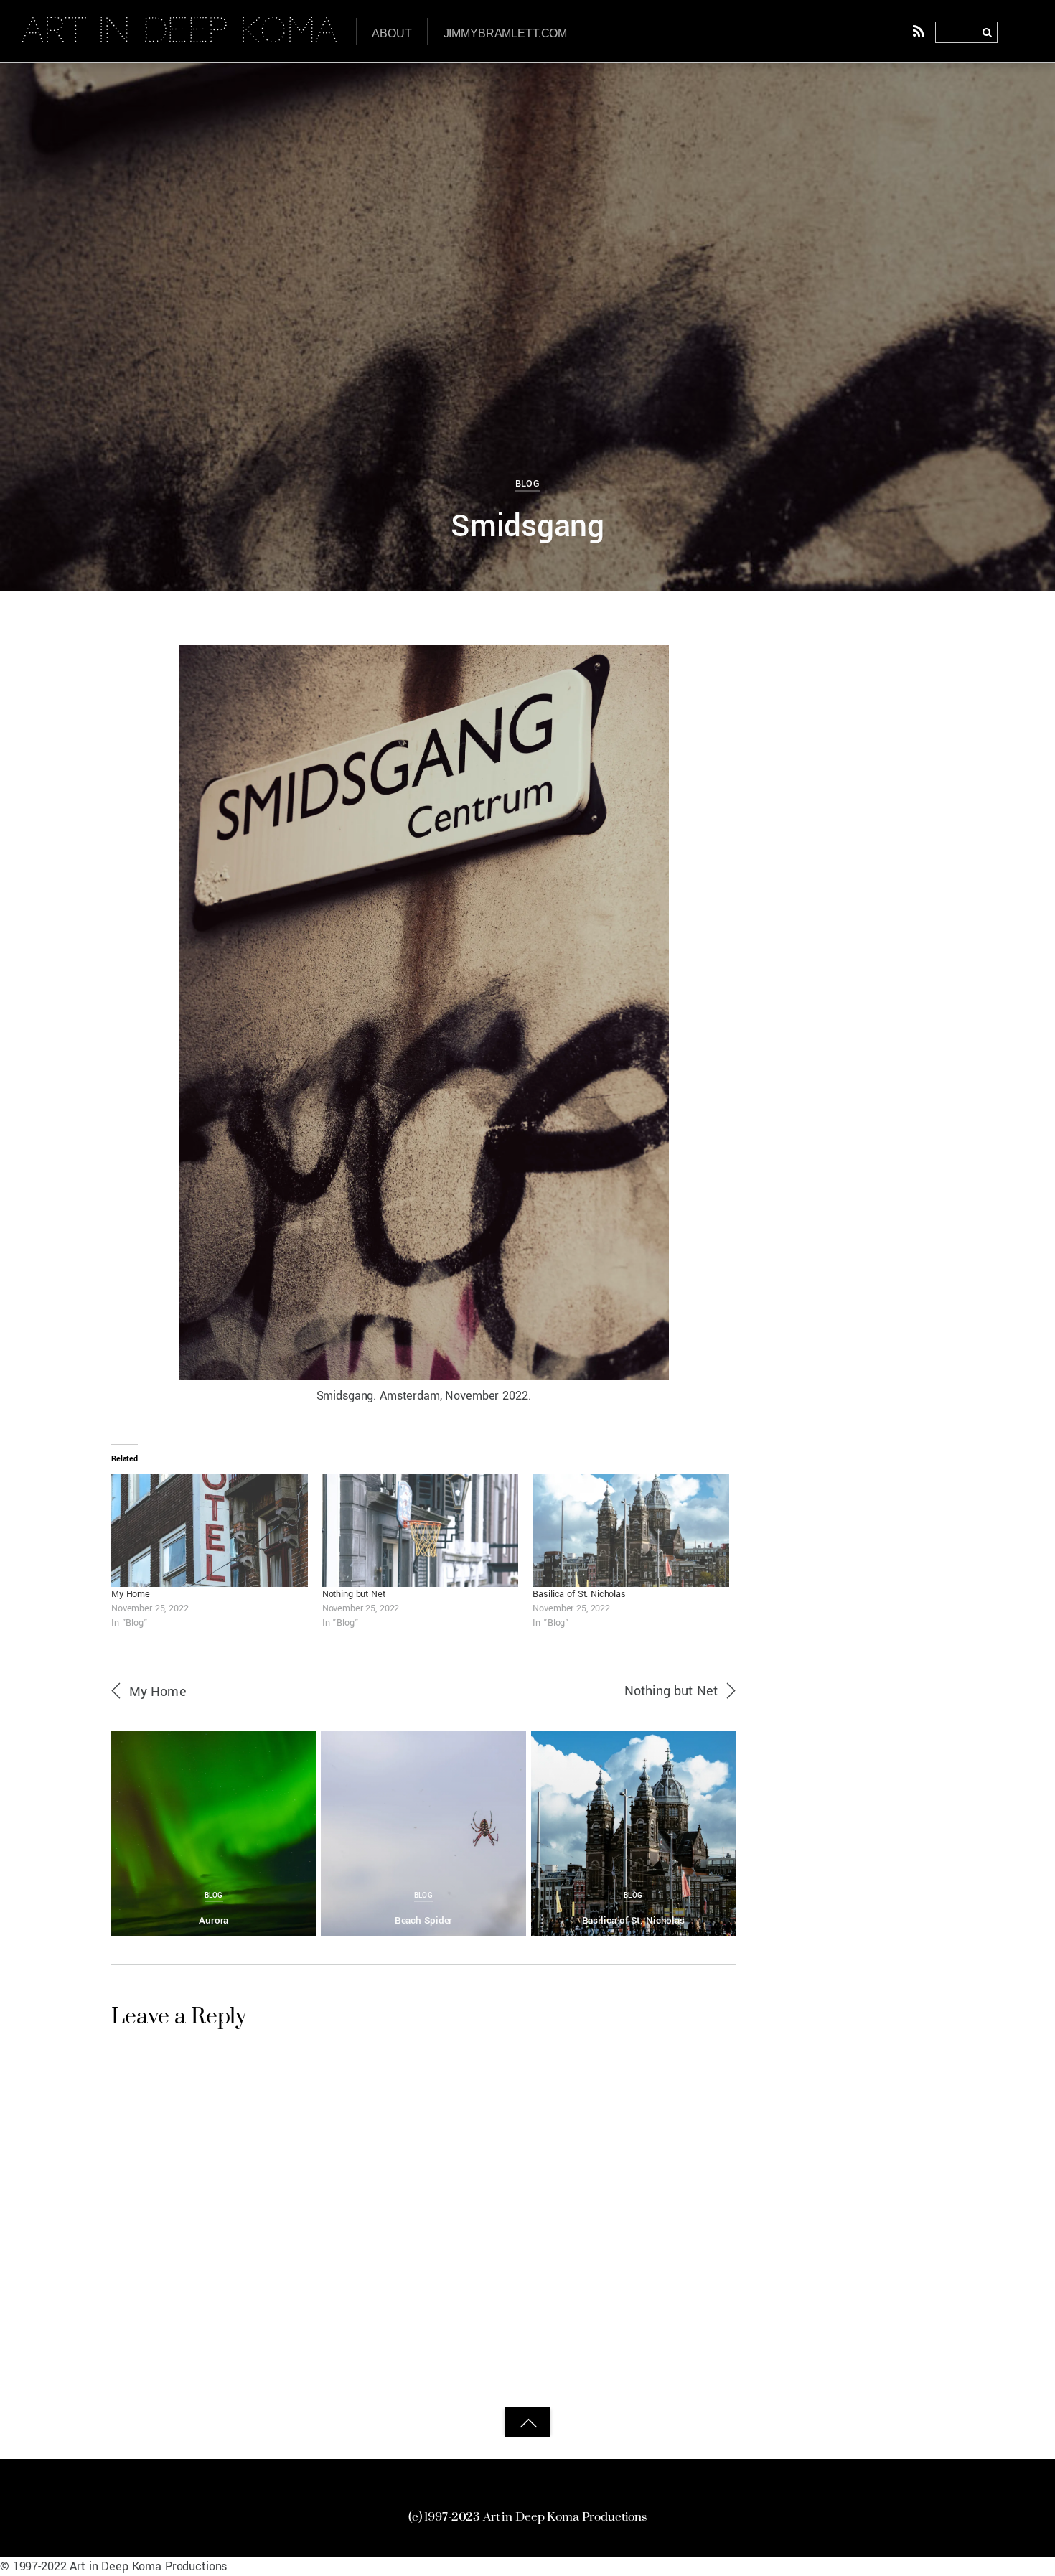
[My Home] (210, 1530)
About (391, 33)
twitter (479, 2468)
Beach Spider (424, 1920)
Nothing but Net (354, 1594)
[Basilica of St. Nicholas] (631, 1530)
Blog (528, 483)
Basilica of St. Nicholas (579, 1594)
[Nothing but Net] (421, 1530)
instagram (573, 2468)
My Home (131, 1594)
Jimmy (67, 87)
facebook (391, 2468)
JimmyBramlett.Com (506, 33)
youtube (669, 2468)
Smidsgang (527, 526)
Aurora (214, 1920)
